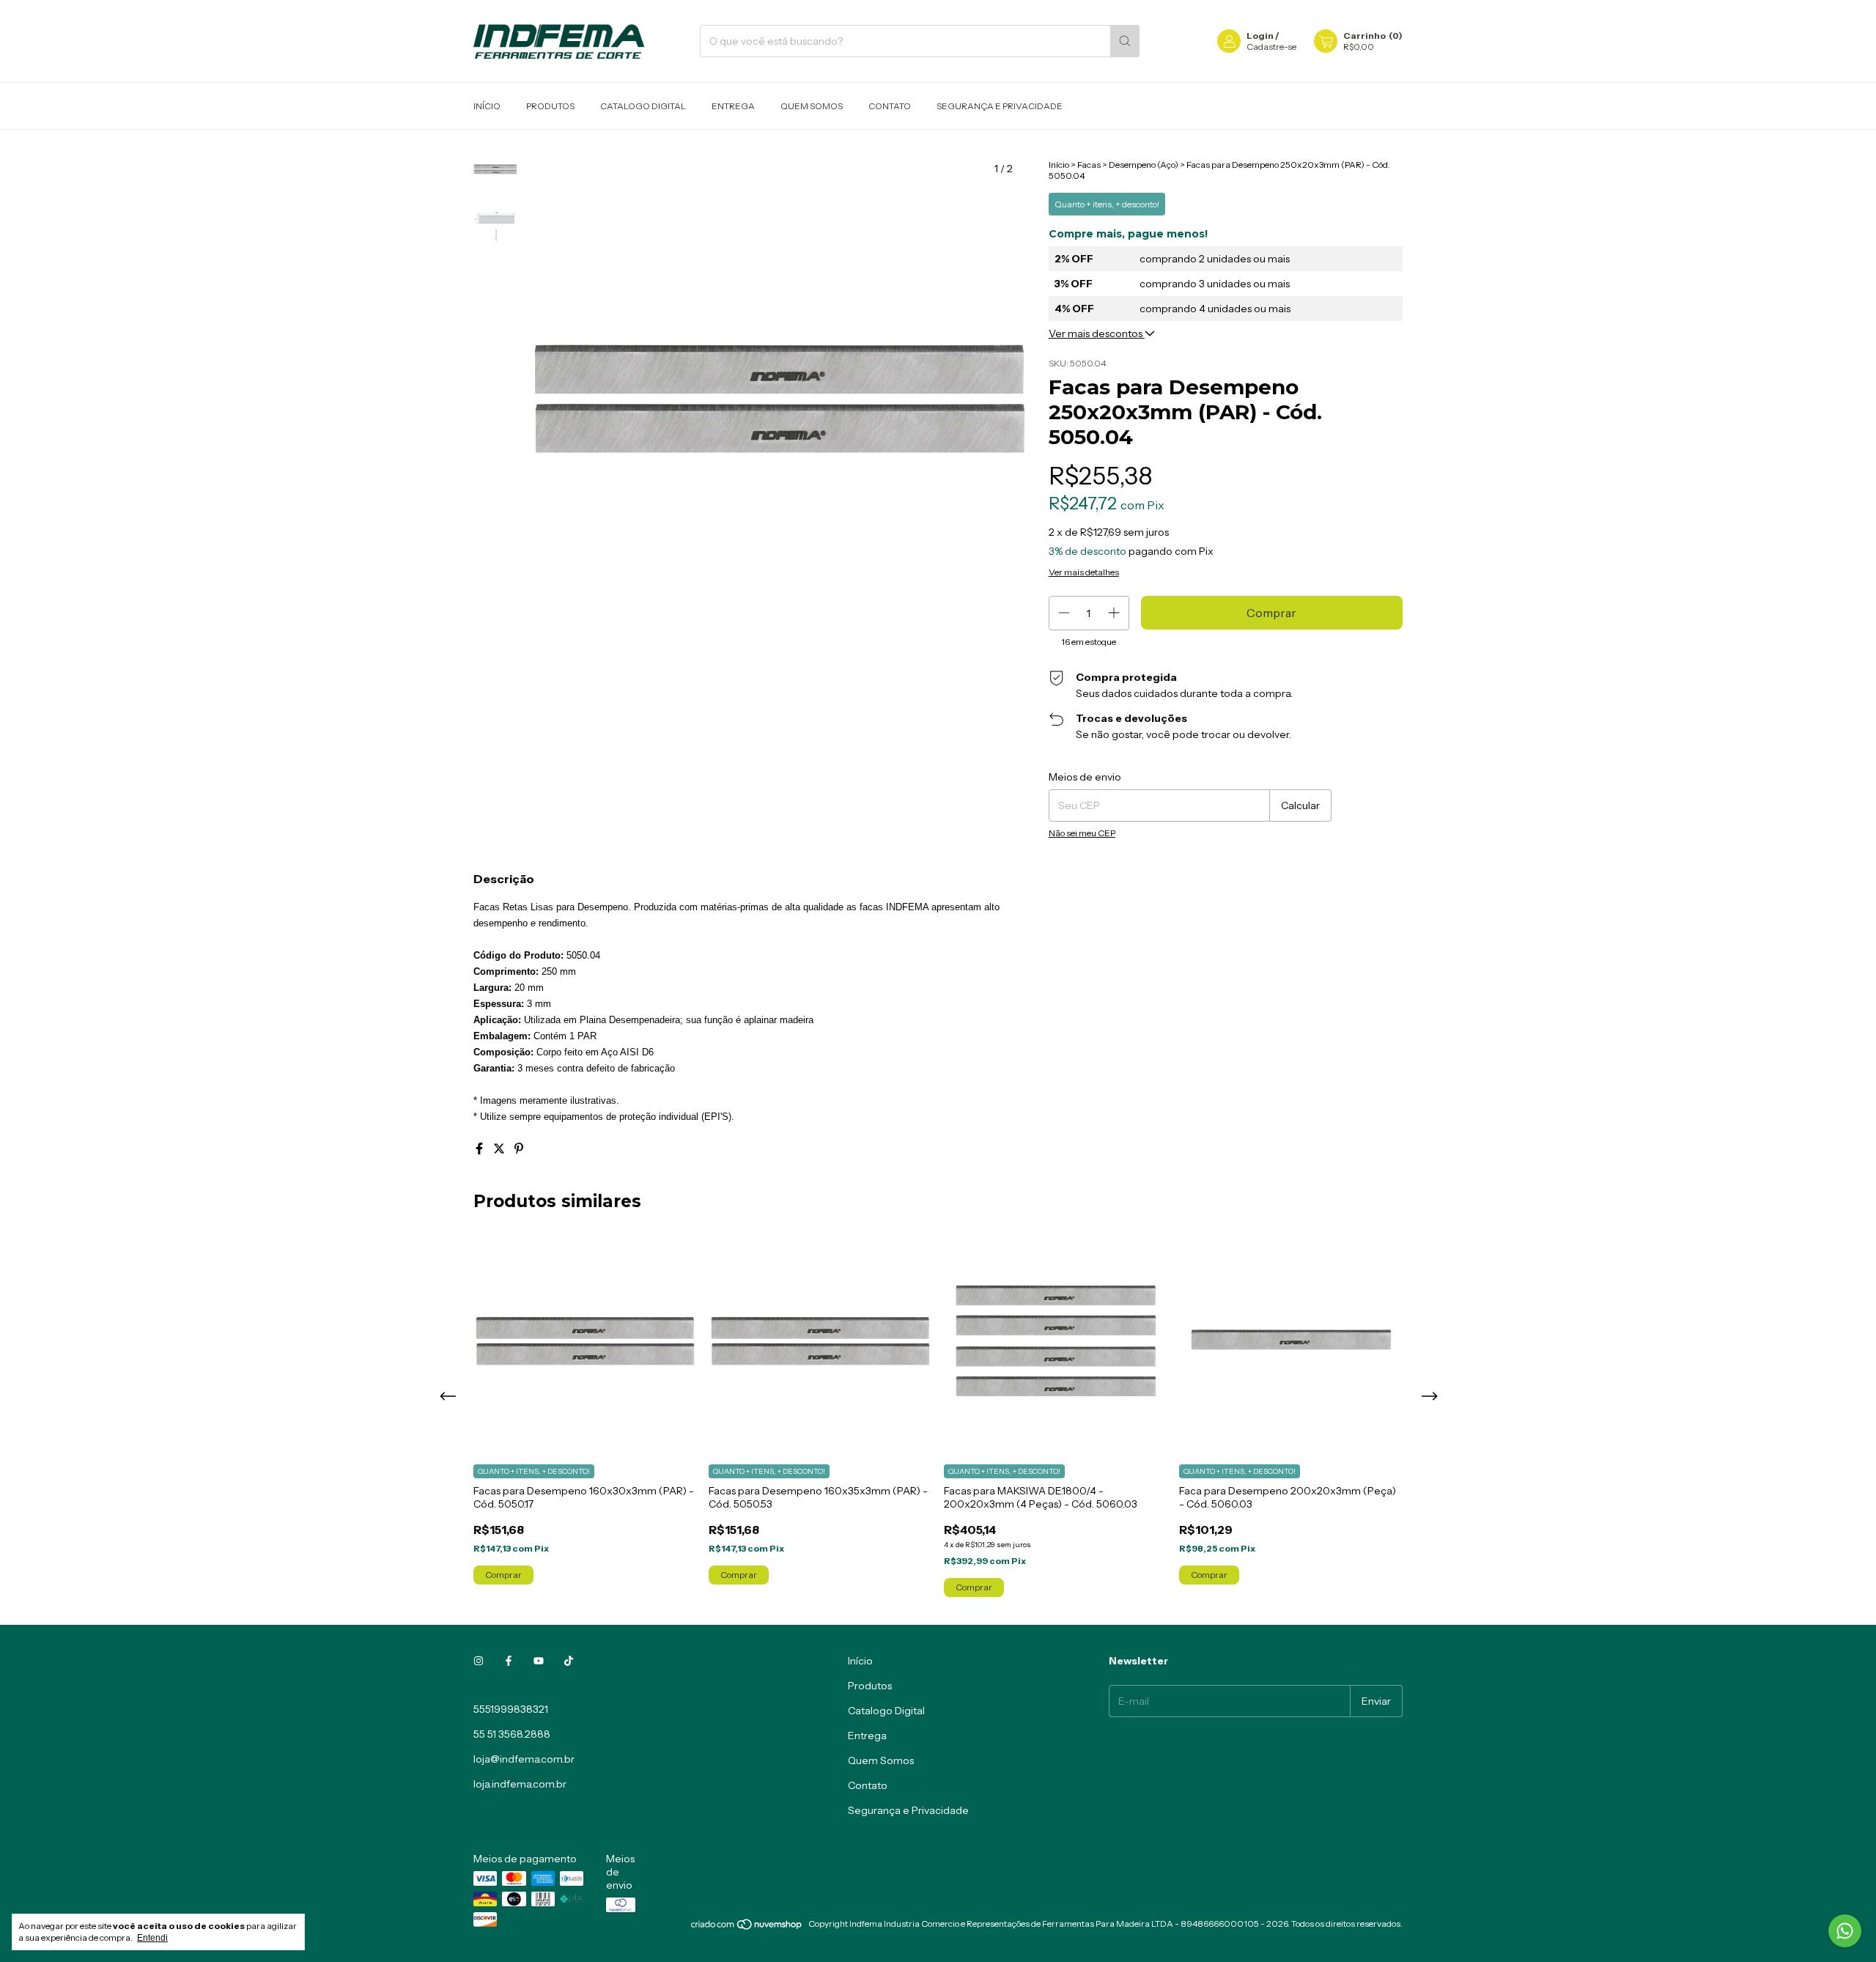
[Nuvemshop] (747, 1927)
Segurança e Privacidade (1000, 106)
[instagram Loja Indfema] (479, 1661)
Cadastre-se (1271, 47)
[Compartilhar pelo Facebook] (480, 1148)
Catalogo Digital (643, 106)
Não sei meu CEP (1082, 833)
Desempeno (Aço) (1144, 165)
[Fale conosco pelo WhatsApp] (1845, 1931)
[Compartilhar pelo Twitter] (500, 1148)
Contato (890, 106)
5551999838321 (511, 1709)
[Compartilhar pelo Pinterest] (519, 1148)
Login (1260, 36)
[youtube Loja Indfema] (539, 1661)
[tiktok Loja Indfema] (569, 1661)
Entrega (733, 106)
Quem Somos (812, 106)
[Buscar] (1125, 41)
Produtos (550, 106)
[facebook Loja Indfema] (509, 1661)
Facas (1089, 165)
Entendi (152, 1938)
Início (487, 106)
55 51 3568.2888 (512, 1734)
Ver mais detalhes (1084, 572)
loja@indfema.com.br (524, 1759)
